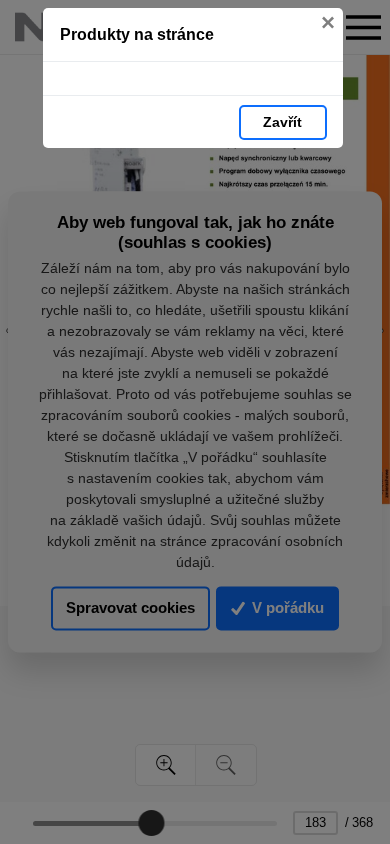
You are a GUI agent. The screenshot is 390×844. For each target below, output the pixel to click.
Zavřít (282, 122)
